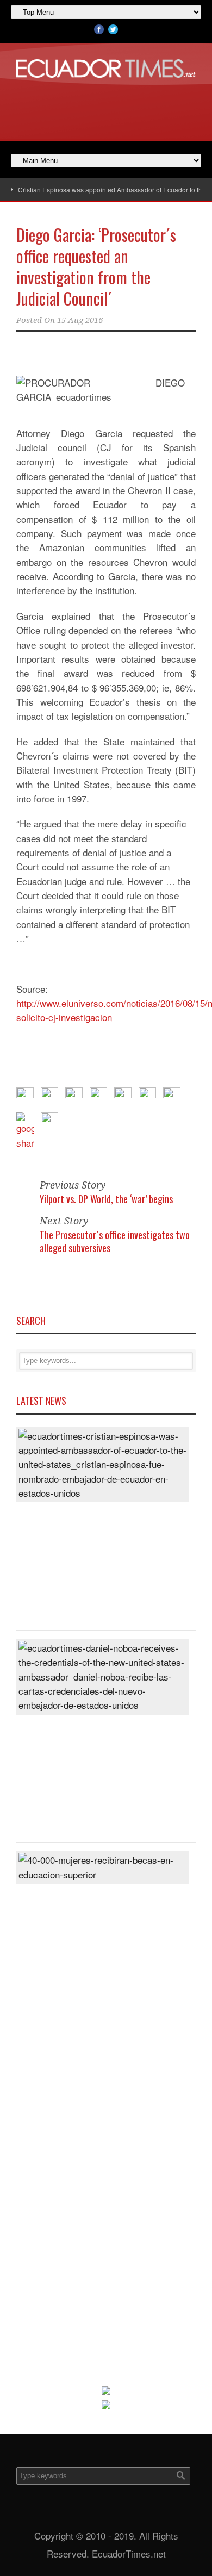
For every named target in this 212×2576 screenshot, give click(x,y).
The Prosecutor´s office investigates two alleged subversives (115, 1241)
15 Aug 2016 (80, 320)
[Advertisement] (106, 108)
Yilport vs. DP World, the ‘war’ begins (106, 1199)
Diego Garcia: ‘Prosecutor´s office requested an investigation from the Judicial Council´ (96, 266)
